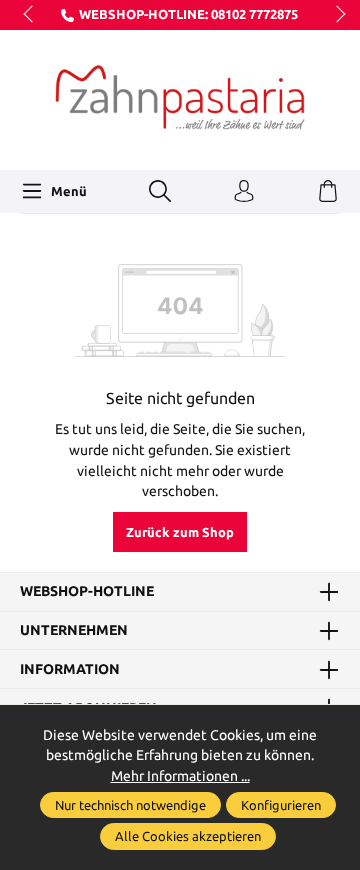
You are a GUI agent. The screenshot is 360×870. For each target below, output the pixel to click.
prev (30, 15)
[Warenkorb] (328, 192)
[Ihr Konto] (244, 192)
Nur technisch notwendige (130, 805)
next (335, 15)
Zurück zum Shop (180, 532)
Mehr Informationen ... (180, 776)
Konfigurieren (281, 805)
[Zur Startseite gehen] (180, 97)
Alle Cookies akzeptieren (188, 836)
